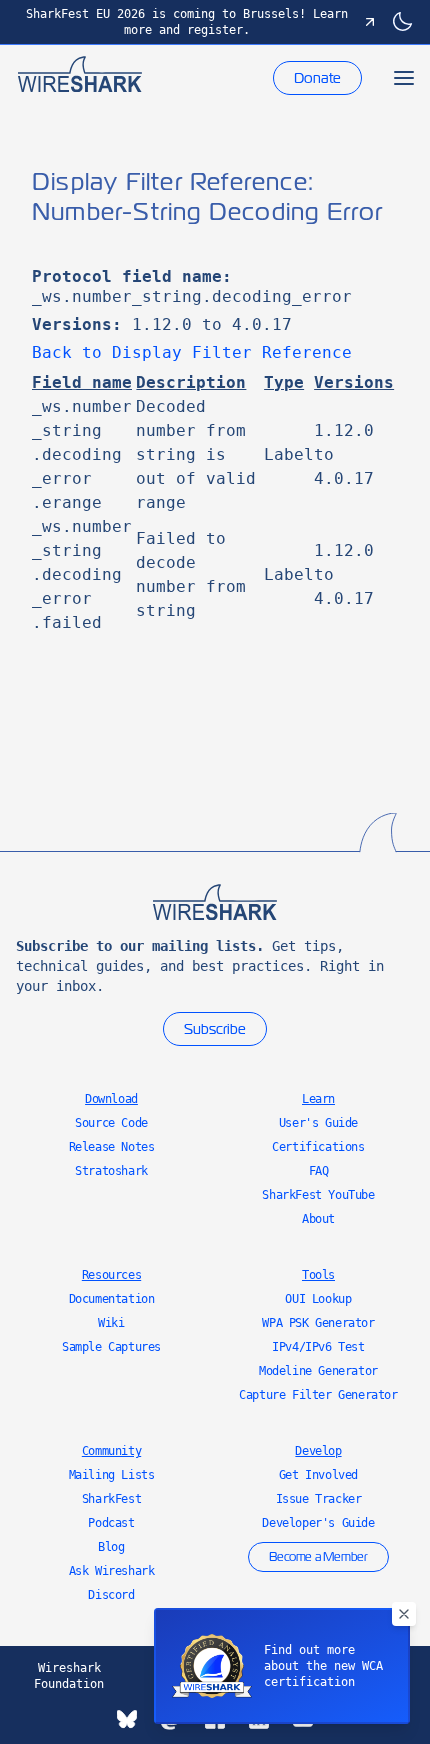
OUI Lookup (318, 1299)
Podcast (111, 1523)
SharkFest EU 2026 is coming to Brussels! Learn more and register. (187, 22)
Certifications (318, 1147)
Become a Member (318, 1557)
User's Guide (318, 1123)
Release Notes (112, 1147)
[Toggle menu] (404, 78)
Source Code (111, 1123)
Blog (111, 1547)
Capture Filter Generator (318, 1395)
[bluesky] (127, 1719)
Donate (317, 78)
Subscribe (215, 1029)
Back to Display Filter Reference (192, 352)
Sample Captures (111, 1347)
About (318, 1219)
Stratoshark (111, 1171)
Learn (318, 1099)
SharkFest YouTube (318, 1195)
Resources (111, 1275)
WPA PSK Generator (318, 1323)
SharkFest (111, 1499)
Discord (111, 1595)
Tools (318, 1275)
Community (111, 1451)
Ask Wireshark (112, 1571)
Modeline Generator (318, 1371)
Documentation (112, 1299)
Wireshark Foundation (69, 1676)
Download (111, 1099)
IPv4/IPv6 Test (318, 1347)
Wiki (111, 1323)
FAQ (319, 1171)
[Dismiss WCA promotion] (404, 1614)
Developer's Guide (318, 1523)
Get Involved (318, 1475)
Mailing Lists (112, 1475)
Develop (318, 1451)
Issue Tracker (319, 1499)
